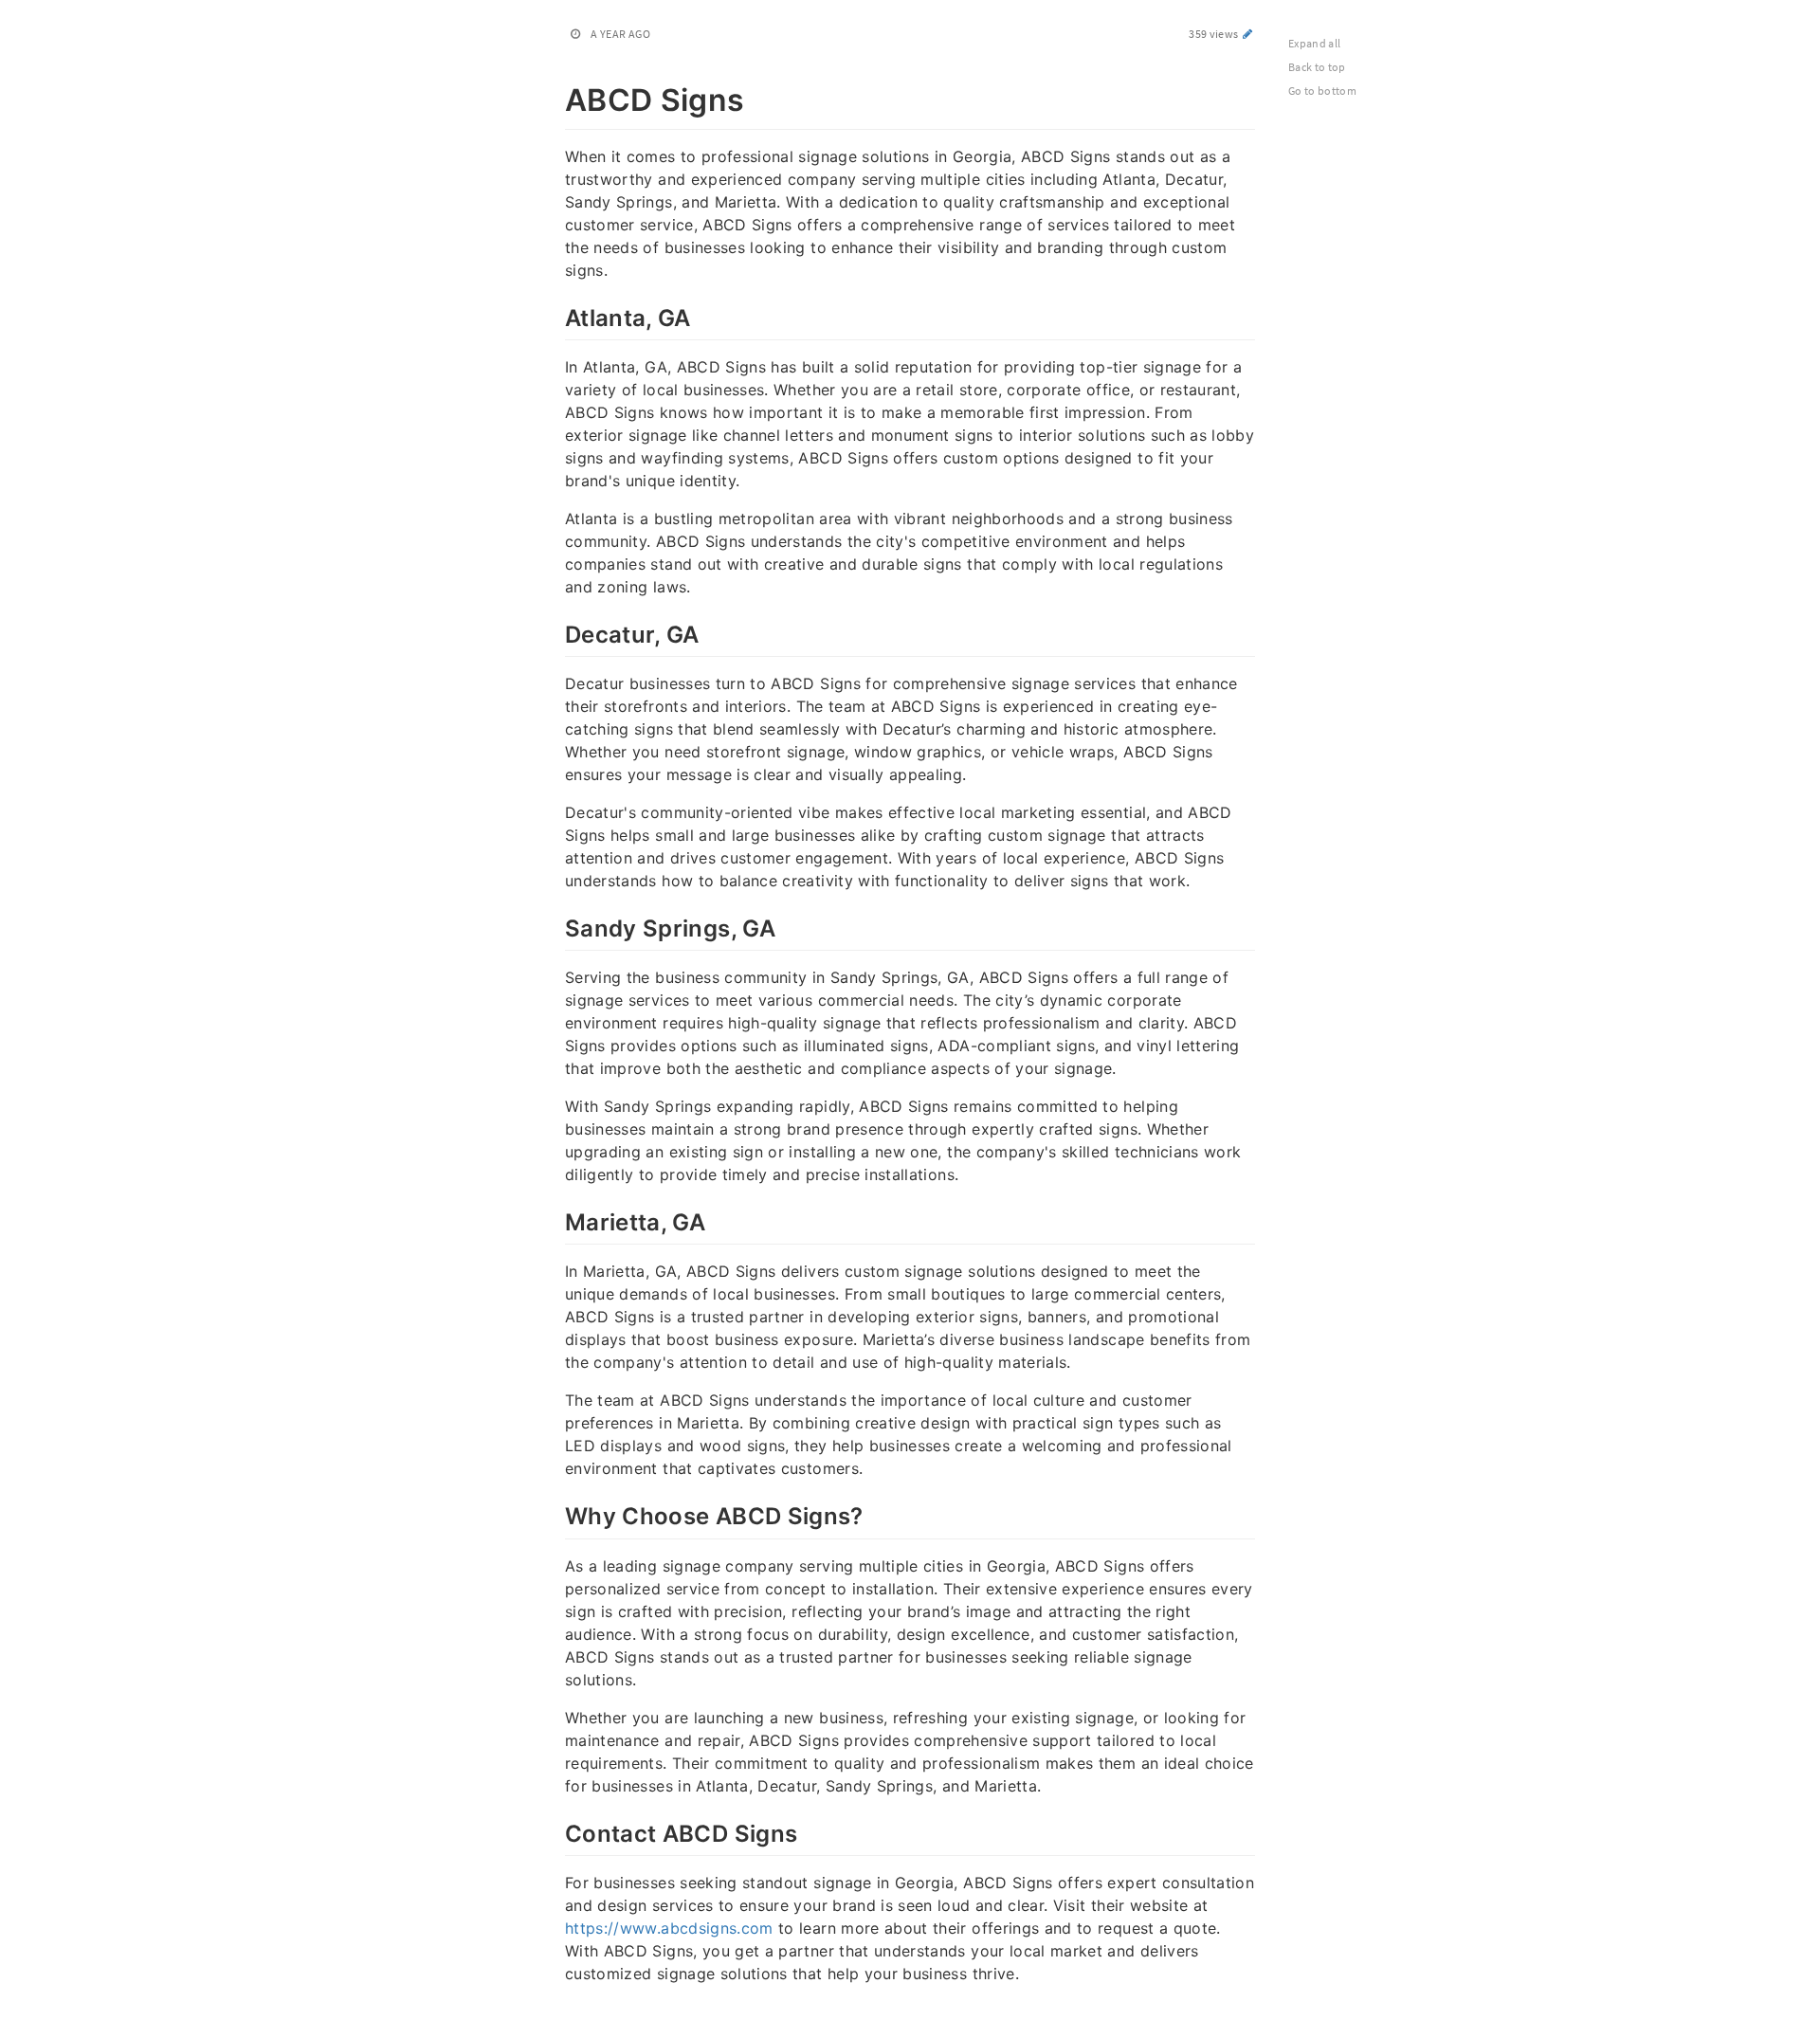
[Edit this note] (1248, 34)
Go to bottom (1322, 91)
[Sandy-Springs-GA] (555, 926)
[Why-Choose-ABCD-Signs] (555, 1514)
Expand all (1315, 43)
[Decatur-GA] (555, 632)
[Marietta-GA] (555, 1220)
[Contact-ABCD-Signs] (555, 1831)
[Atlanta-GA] (555, 316)
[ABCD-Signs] (555, 97)
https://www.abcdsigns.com (669, 1928)
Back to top (1317, 67)
